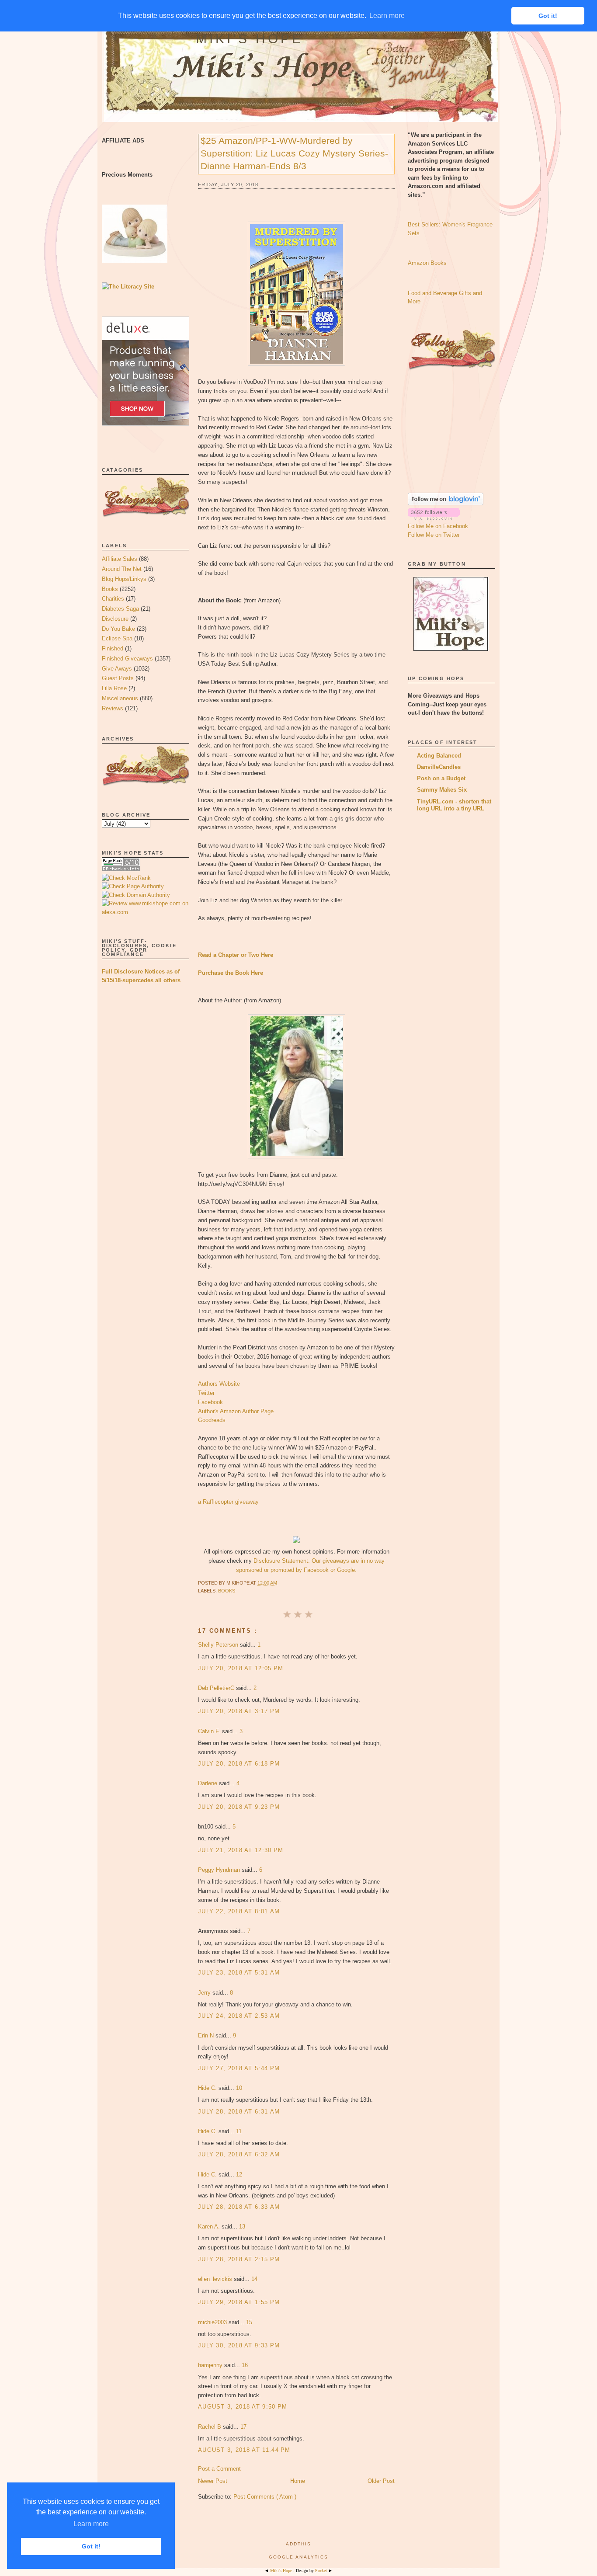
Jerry (205, 1993)
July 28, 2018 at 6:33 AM (239, 2207)
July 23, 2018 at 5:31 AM (239, 1973)
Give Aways (117, 669)
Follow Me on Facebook (438, 526)
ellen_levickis (216, 2279)
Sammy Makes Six (442, 790)
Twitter (206, 1393)
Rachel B (210, 2427)
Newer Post (213, 2481)
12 (239, 2174)
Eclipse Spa (117, 638)
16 (245, 2365)
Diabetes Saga (120, 609)
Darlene (208, 1783)
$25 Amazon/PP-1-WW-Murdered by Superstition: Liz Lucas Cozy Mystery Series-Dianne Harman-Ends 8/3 (294, 153)
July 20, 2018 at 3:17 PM (239, 1711)
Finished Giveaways (127, 659)
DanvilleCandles (439, 767)
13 (242, 2227)
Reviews (113, 708)
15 (249, 2322)
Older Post (381, 2481)
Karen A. (210, 2227)
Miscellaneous (120, 698)
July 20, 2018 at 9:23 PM (239, 1807)
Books (110, 589)
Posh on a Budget (441, 778)
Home (298, 2481)
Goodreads (212, 1420)
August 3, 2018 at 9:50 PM (243, 2407)
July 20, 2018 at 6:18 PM (239, 1764)
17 (243, 2427)
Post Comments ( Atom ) (265, 2497)
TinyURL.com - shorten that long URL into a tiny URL (454, 805)
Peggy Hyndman (220, 1870)
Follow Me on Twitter (434, 535)
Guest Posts (118, 678)
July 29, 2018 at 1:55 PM (239, 2302)
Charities (113, 599)
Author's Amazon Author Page (236, 1411)
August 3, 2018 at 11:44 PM (244, 2450)
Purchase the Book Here (231, 973)
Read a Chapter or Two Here (236, 955)
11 (239, 2131)
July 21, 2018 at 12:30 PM (241, 1850)
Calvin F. (210, 1731)
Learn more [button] (91, 2524)
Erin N (207, 2035)
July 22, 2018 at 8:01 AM (239, 1911)
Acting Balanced (439, 756)
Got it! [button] (91, 2546)
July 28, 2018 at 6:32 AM (239, 2154)
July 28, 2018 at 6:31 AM (239, 2112)
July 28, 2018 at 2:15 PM (239, 2259)
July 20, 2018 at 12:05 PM (241, 1668)
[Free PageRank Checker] (121, 869)
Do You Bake (118, 629)
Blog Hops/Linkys (124, 579)
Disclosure (115, 619)
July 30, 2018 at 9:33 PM (239, 2345)
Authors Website (219, 1384)
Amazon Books (427, 263)
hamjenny (211, 2365)
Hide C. (208, 2088)
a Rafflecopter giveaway (228, 1502)
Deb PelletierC (217, 1688)
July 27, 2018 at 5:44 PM (239, 2068)
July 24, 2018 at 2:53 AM (239, 2016)
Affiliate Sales (120, 559)
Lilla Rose (114, 688)
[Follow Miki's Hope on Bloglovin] (446, 503)
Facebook (210, 1402)
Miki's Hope (250, 39)
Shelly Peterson (219, 1645)
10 (239, 2088)
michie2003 (213, 2322)
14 (254, 2279)
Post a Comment (219, 2469)
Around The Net (122, 569)
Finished (113, 648)
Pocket (322, 2571)
